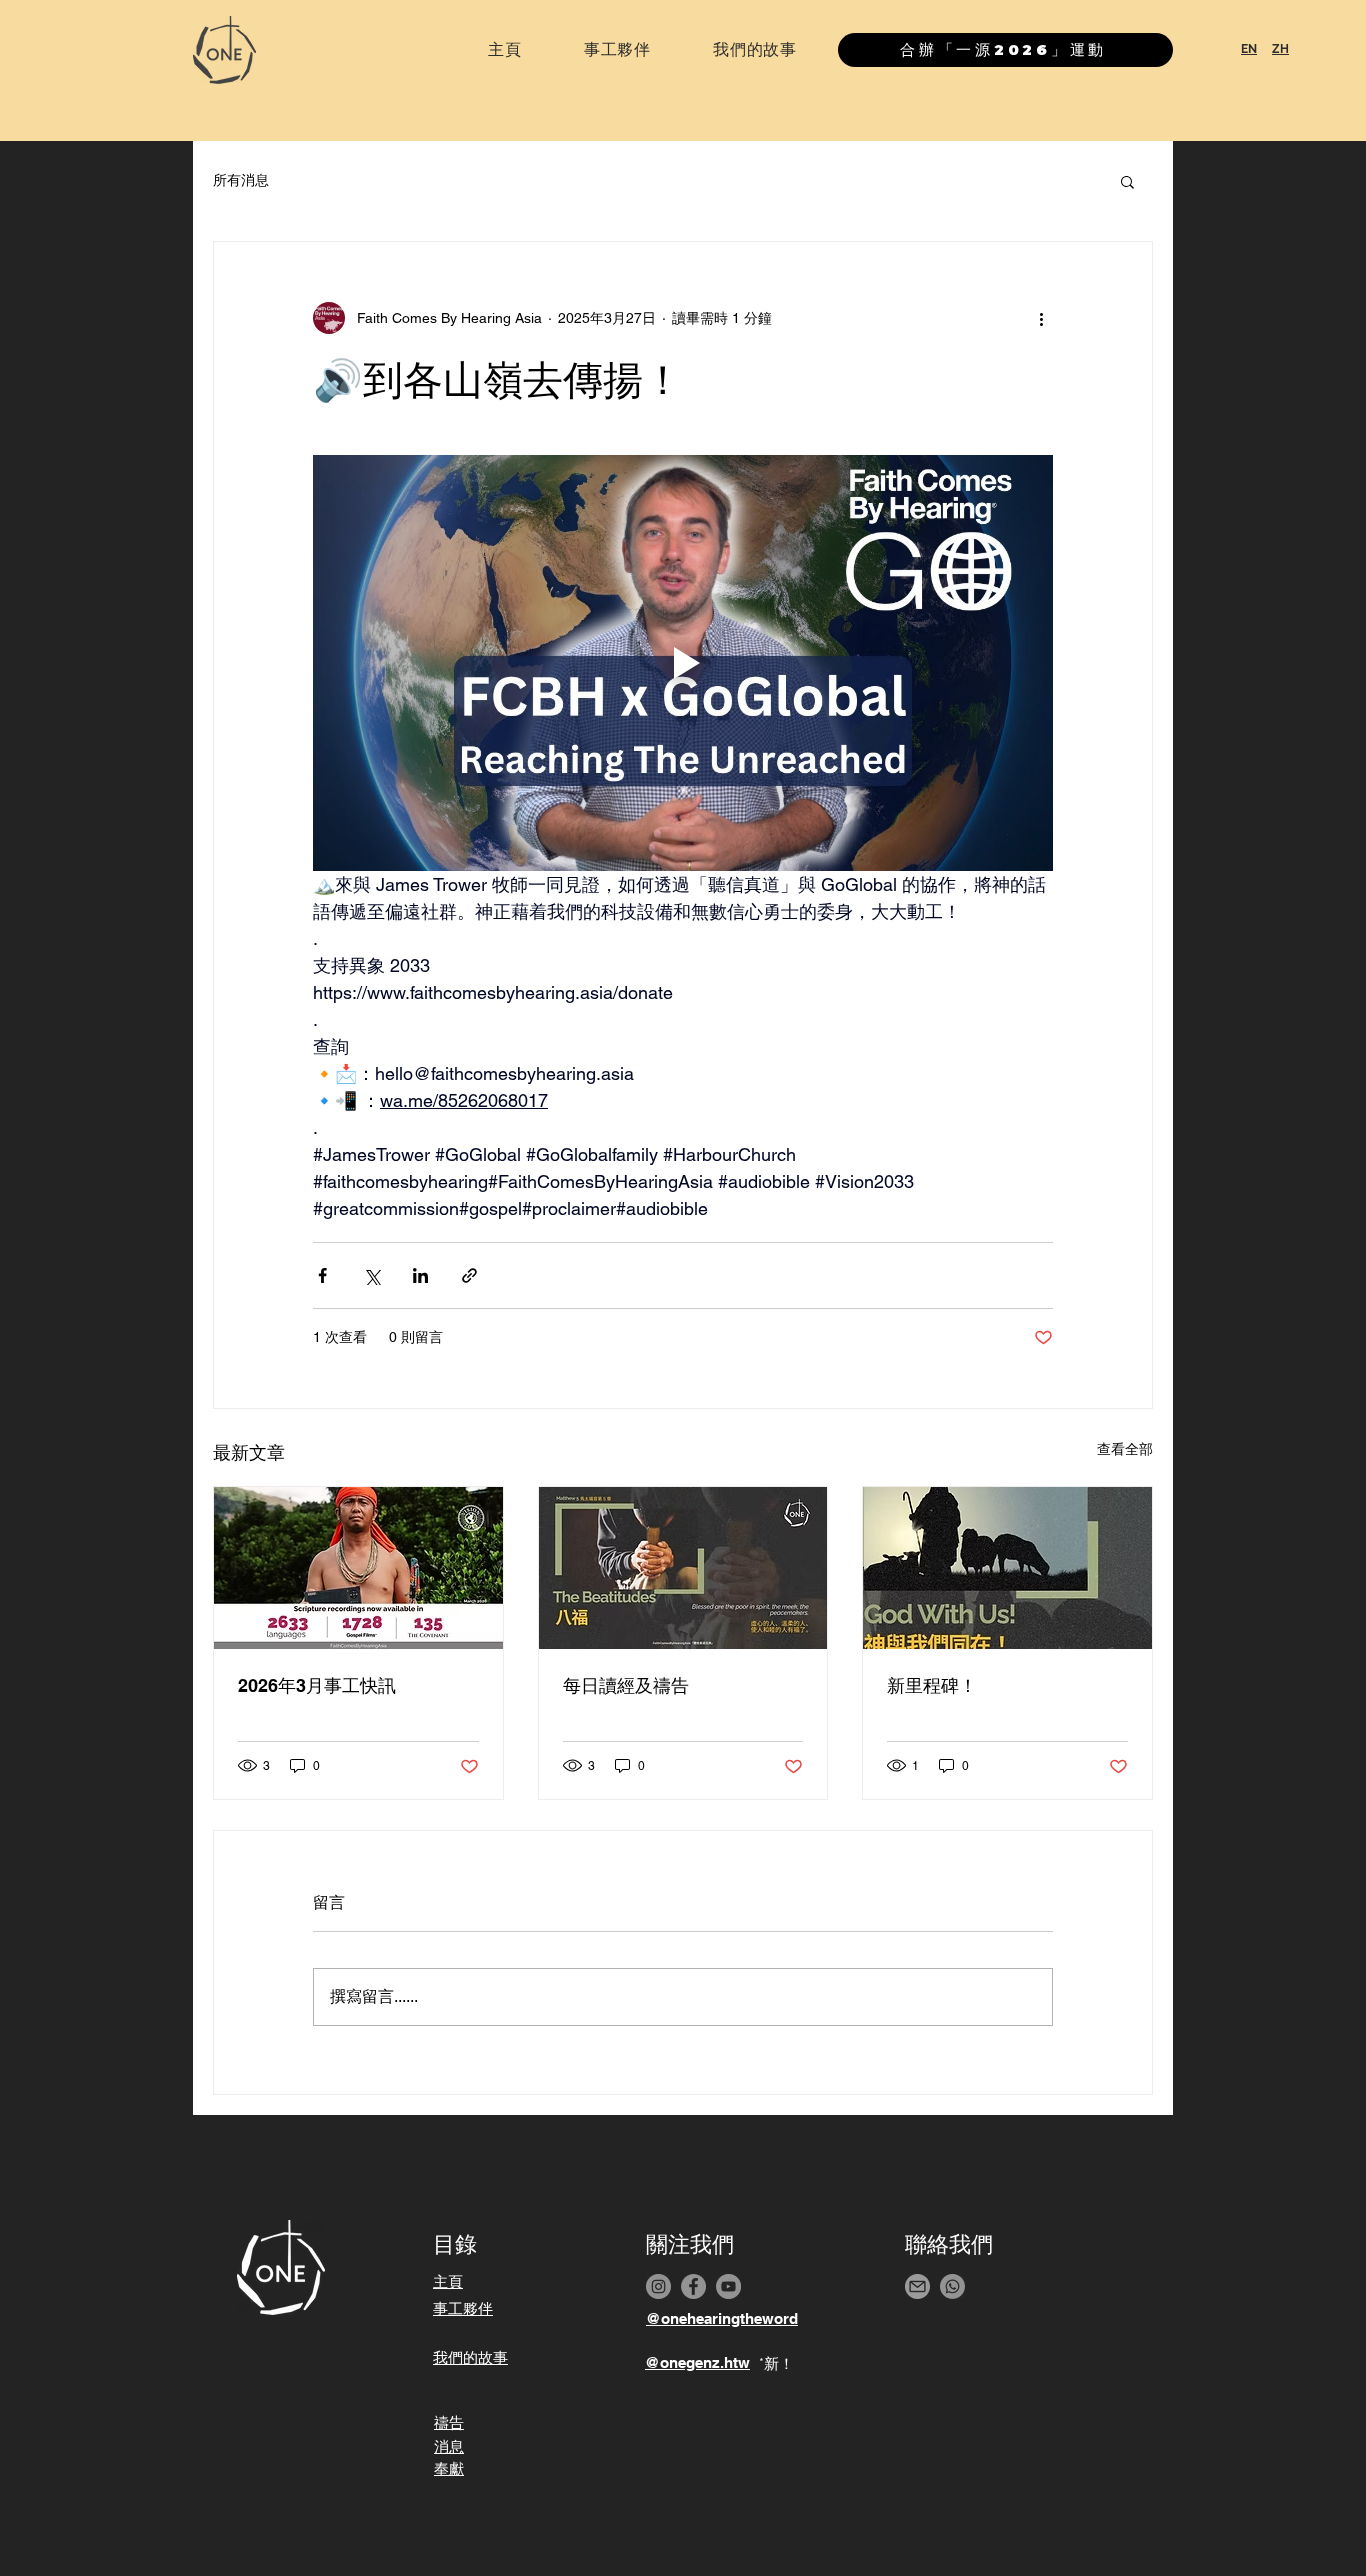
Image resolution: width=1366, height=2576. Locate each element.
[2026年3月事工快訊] (358, 1568)
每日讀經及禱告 (626, 1685)
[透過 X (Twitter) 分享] (371, 1275)
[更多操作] (1041, 318)
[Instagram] (658, 2286)
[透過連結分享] (469, 1275)
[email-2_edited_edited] (917, 2286)
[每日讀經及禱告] (683, 1568)
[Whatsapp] (952, 2286)
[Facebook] (693, 2286)
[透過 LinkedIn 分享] (420, 1275)
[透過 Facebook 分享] (322, 1275)
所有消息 (241, 180)
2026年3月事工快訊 (317, 1685)
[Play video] (683, 663)
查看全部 (1125, 1449)
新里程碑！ (932, 1685)
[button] (1127, 181)
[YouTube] (728, 2286)
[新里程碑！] (1007, 1568)
